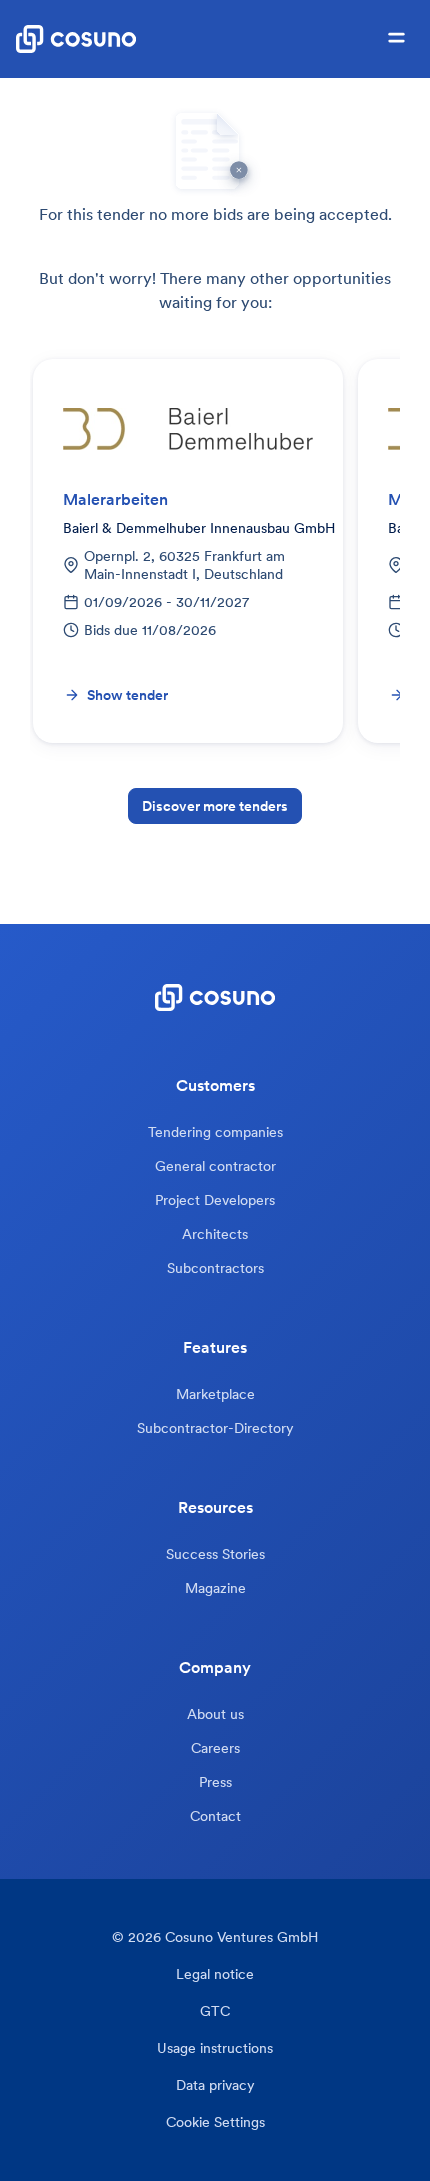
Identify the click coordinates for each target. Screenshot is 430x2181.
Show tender (127, 695)
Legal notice (215, 1974)
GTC (215, 2011)
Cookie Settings (215, 2122)
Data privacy (215, 2085)
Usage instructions (215, 2048)
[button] (396, 39)
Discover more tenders (215, 806)
